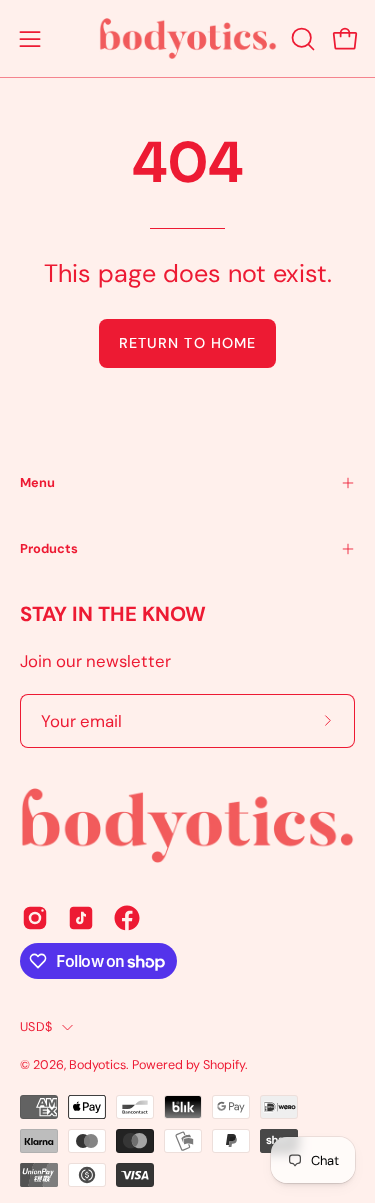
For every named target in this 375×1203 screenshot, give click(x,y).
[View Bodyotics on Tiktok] (81, 918)
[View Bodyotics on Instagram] (35, 918)
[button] (301, 39)
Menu (37, 482)
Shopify (224, 1065)
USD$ (36, 1027)
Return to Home (187, 343)
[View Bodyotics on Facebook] (127, 918)
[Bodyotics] (188, 38)
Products (49, 548)
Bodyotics (97, 1065)
